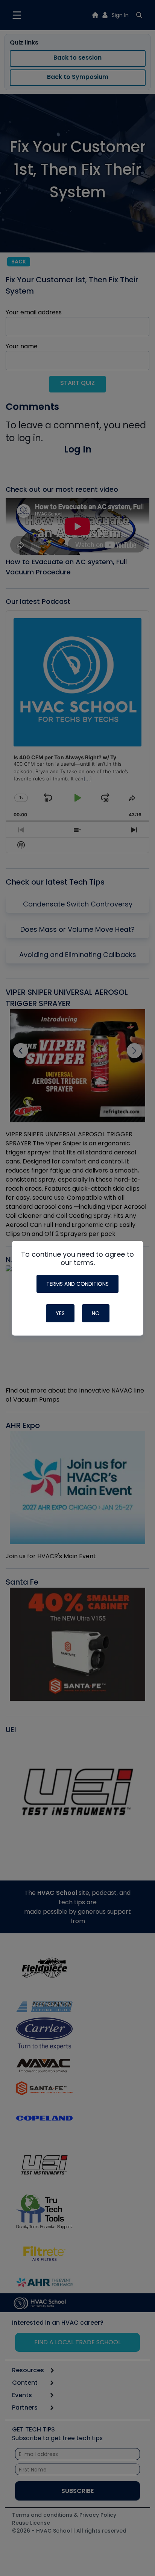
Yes (60, 1313)
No (96, 1313)
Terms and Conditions (77, 1284)
